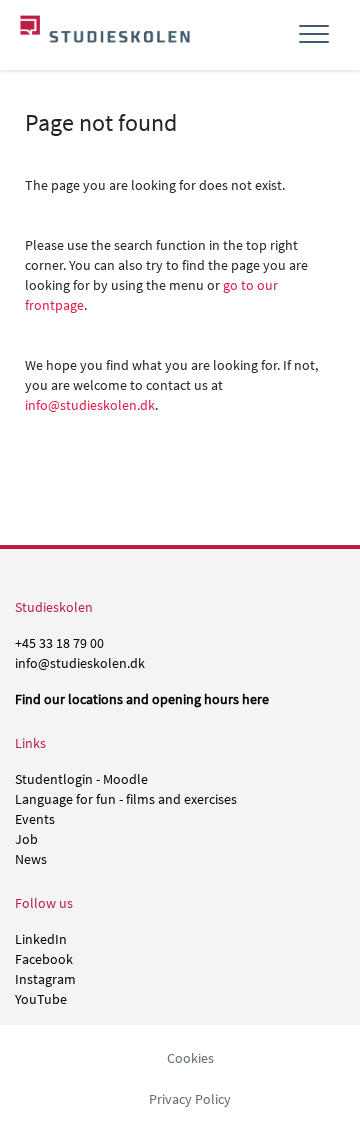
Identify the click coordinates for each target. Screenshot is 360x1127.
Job (26, 839)
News (31, 859)
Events (35, 819)
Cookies (190, 1058)
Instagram (45, 979)
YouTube (41, 999)
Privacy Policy (190, 1099)
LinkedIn (41, 939)
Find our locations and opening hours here (142, 699)
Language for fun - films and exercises (126, 799)
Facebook (44, 959)
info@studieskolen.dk (90, 405)
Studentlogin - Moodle (81, 779)
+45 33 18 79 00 (59, 643)
